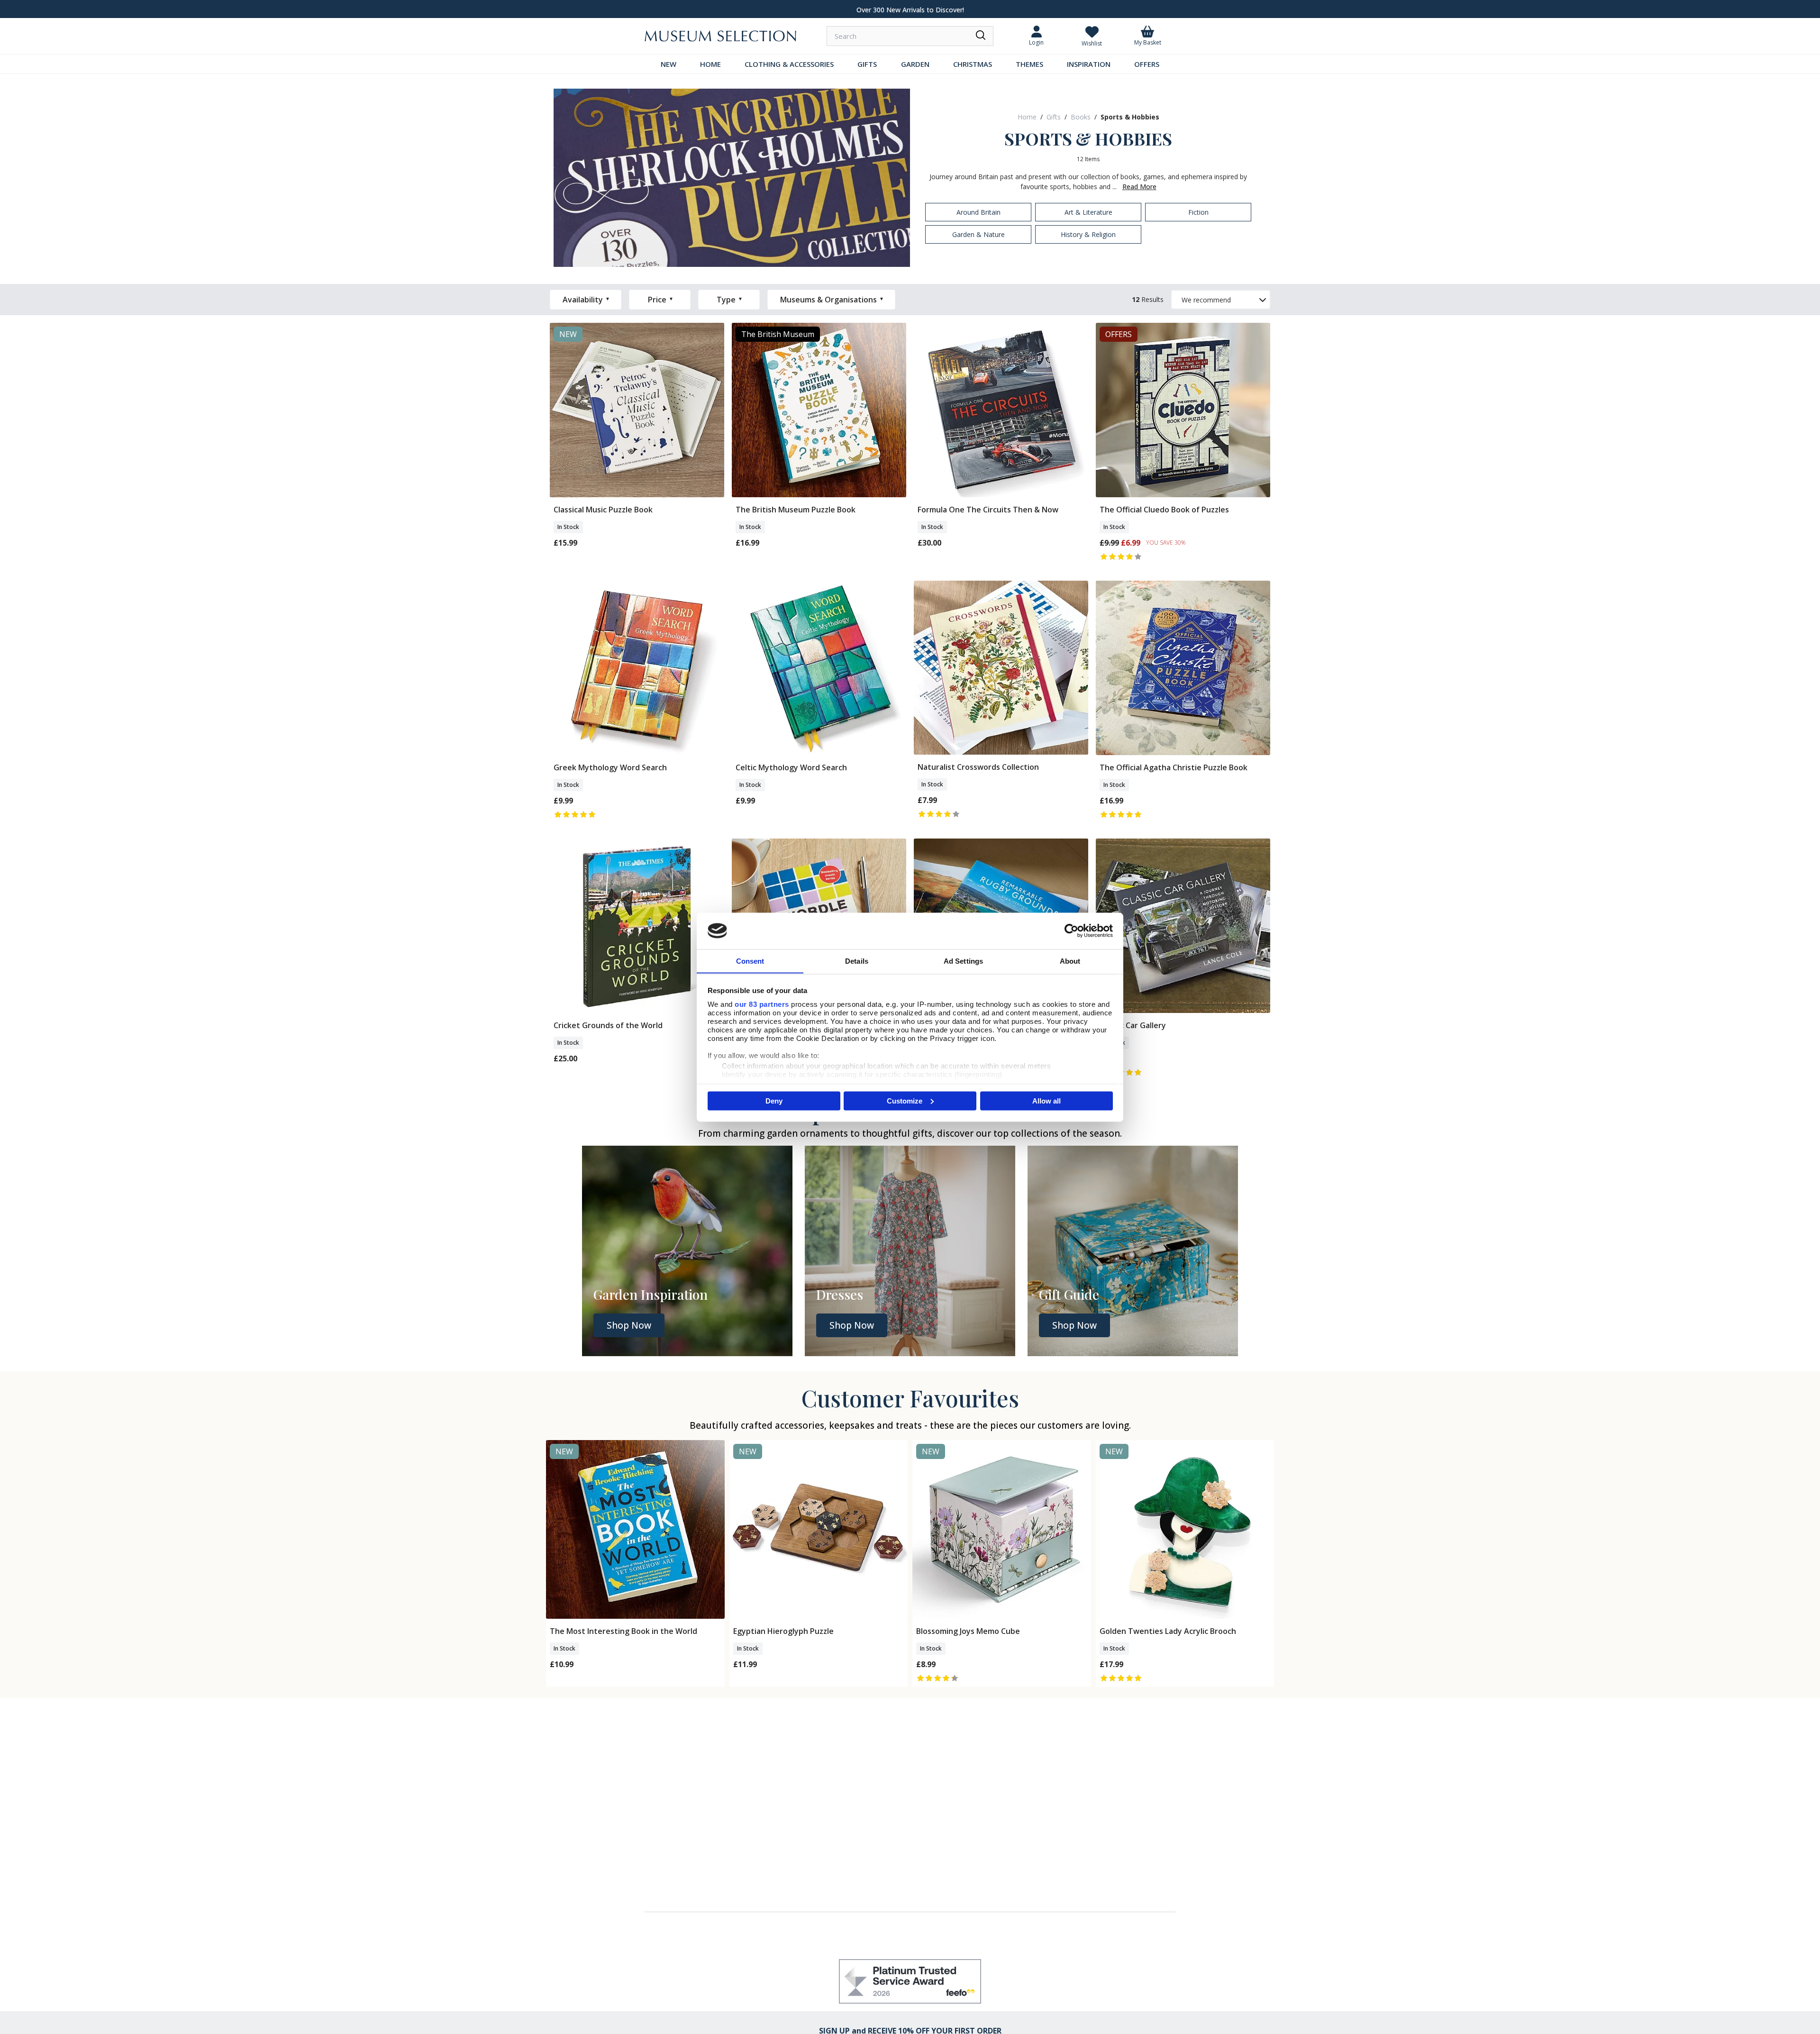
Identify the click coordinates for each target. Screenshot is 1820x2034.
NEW (669, 64)
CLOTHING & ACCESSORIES (789, 64)
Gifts (1054, 117)
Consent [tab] (750, 961)
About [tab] (1070, 961)
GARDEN (915, 64)
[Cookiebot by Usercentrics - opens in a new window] (1071, 930)
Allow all (1046, 1100)
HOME (710, 64)
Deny (774, 1100)
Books (1081, 117)
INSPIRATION (1089, 64)
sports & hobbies (1130, 117)
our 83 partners (762, 1004)
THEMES (1029, 64)
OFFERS (1147, 64)
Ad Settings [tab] (963, 961)
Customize (905, 1100)
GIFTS (867, 64)
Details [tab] (857, 961)
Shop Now (629, 1325)
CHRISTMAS (973, 64)
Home (1027, 117)
